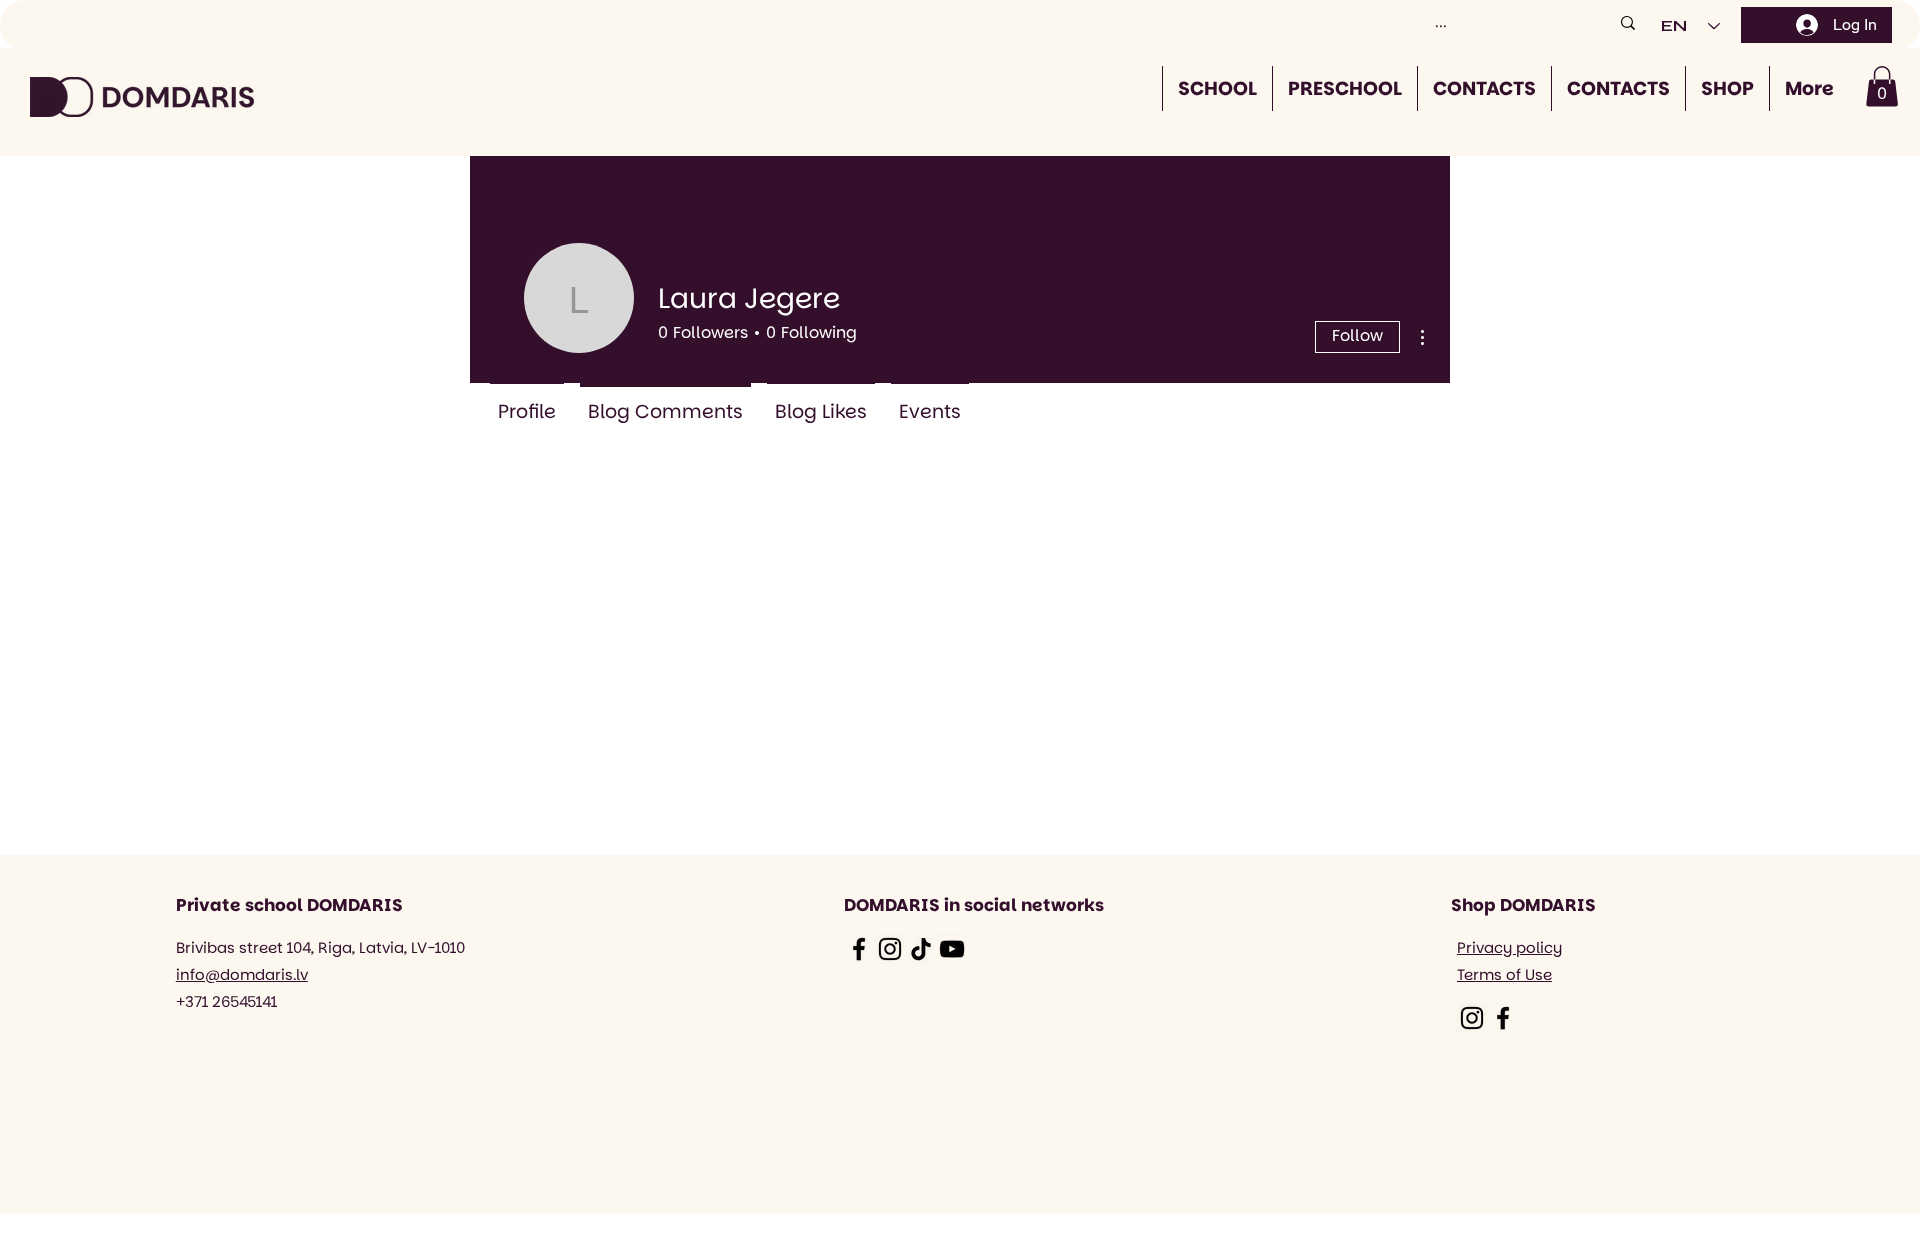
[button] (1882, 86)
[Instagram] (890, 949)
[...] (1628, 22)
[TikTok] (921, 949)
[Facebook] (859, 949)
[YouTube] (952, 949)
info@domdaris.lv (242, 974)
